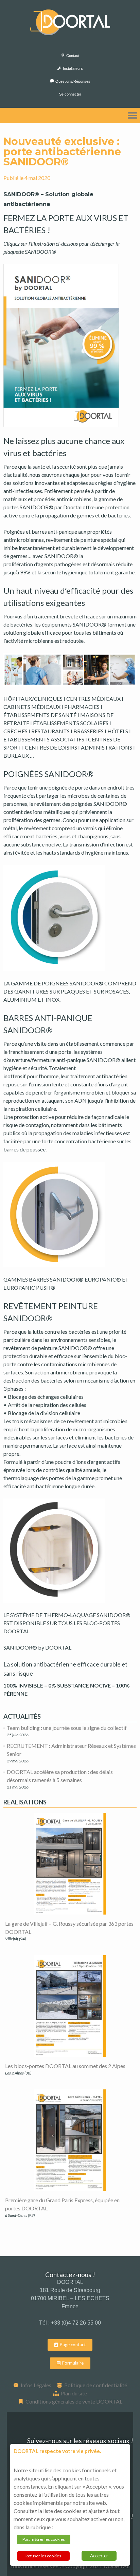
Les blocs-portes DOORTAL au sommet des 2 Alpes (65, 2066)
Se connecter (70, 94)
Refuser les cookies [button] (43, 2556)
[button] (132, 115)
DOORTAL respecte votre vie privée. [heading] (57, 2451)
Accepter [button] (99, 2556)
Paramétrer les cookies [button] (44, 2539)
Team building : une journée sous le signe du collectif (67, 1728)
